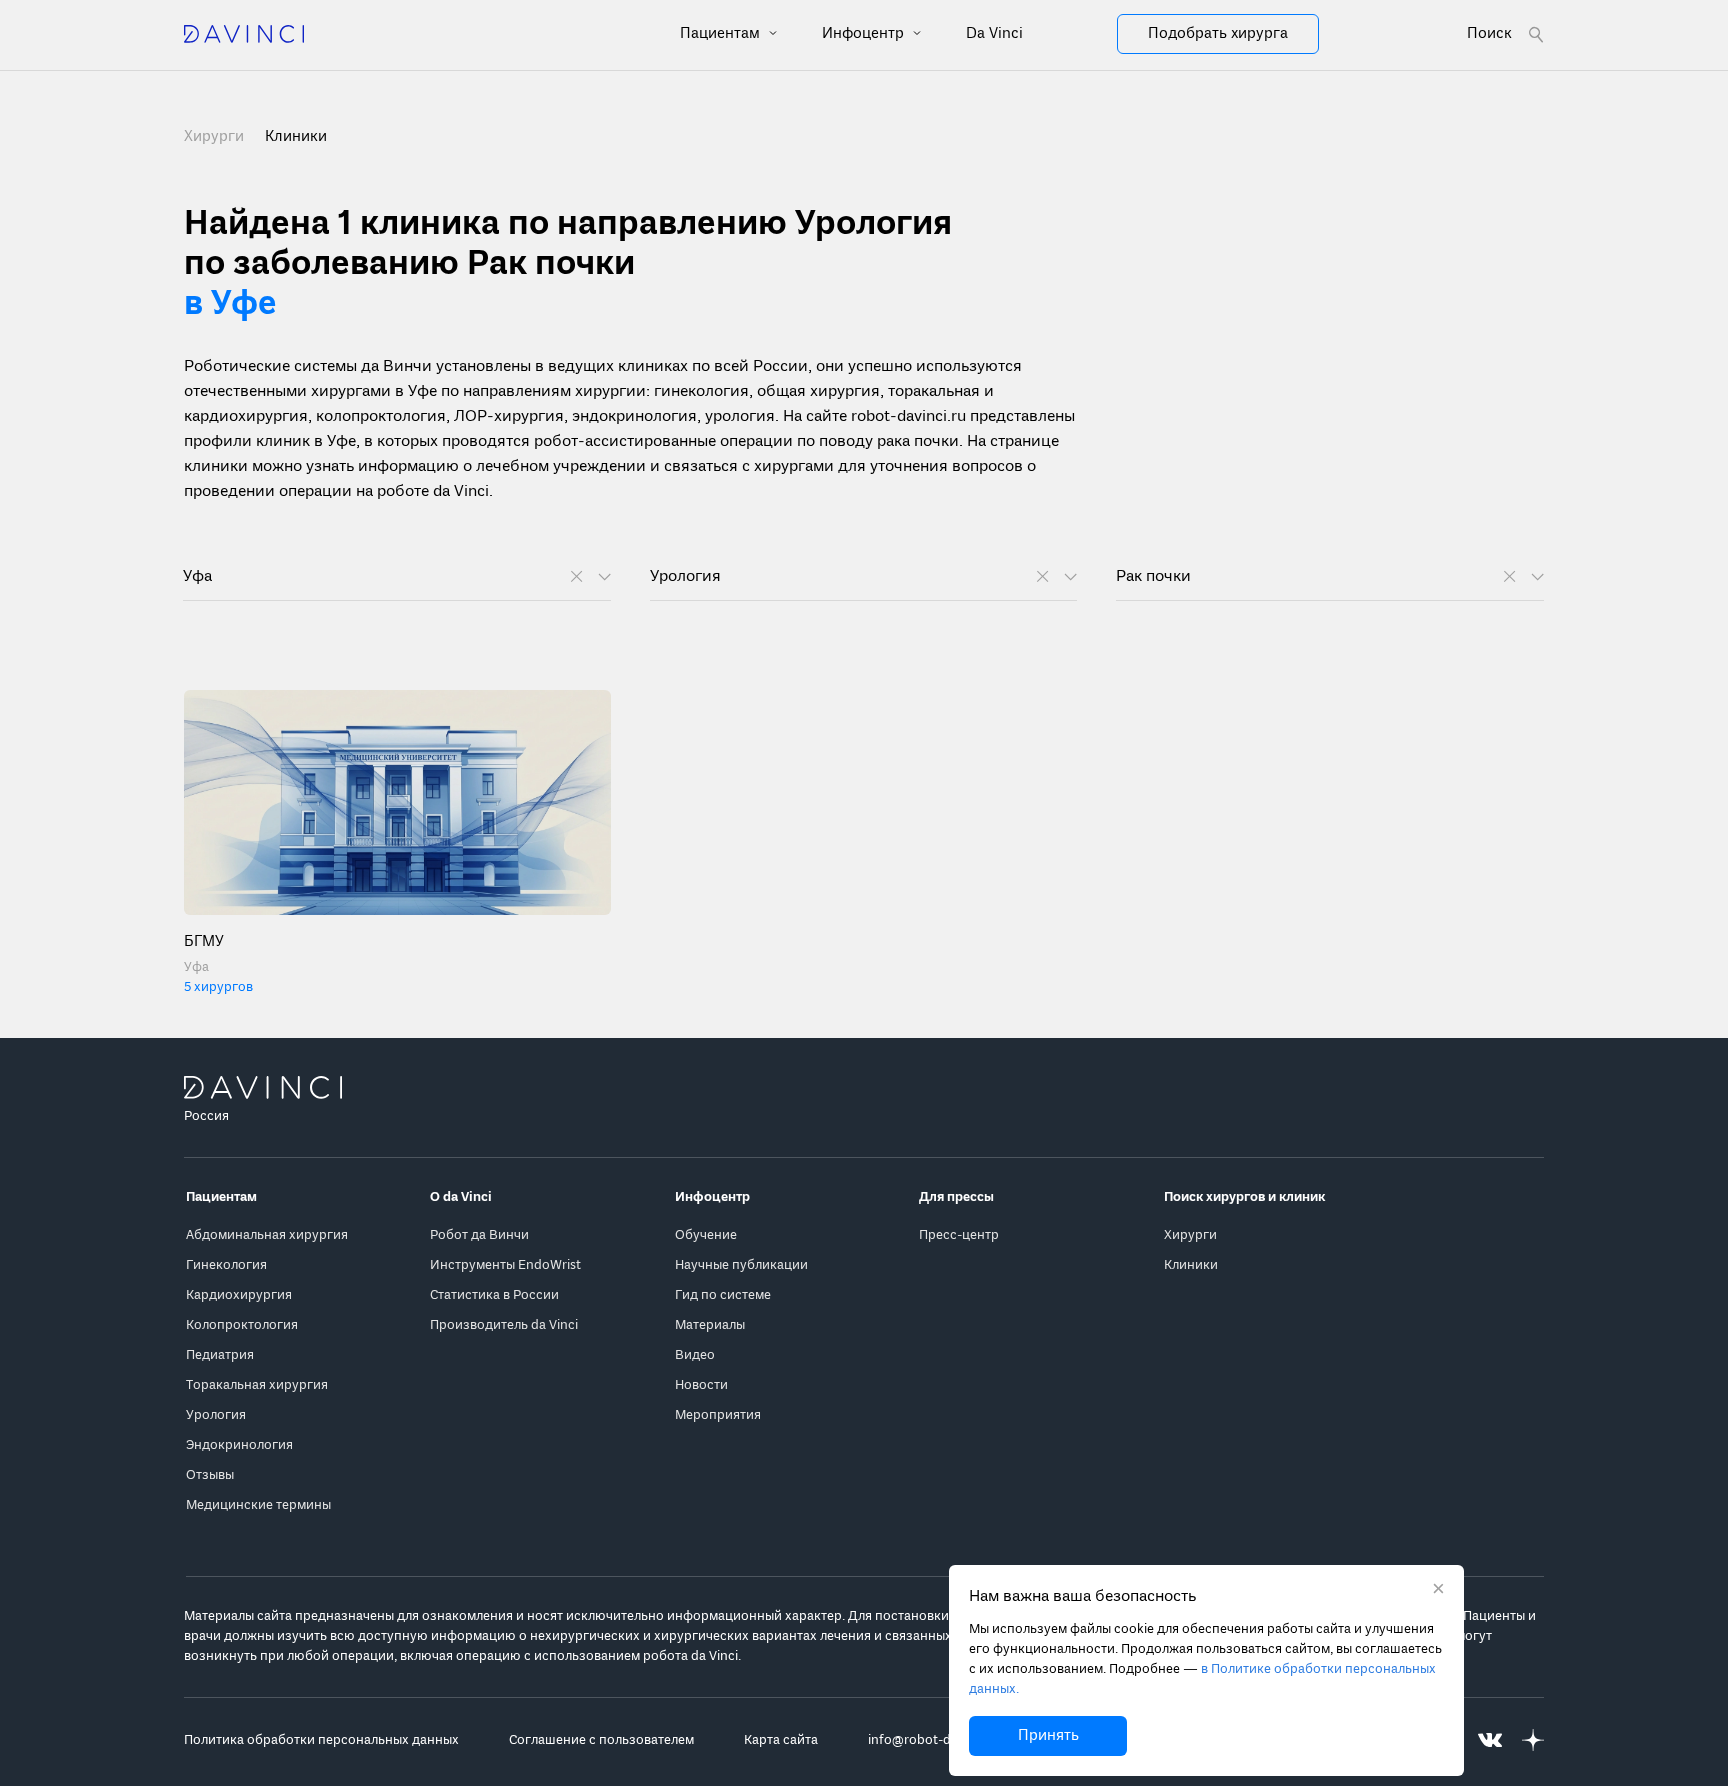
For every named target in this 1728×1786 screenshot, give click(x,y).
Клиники (1191, 1265)
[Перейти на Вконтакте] (1490, 1740)
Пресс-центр (959, 1235)
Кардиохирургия (239, 1295)
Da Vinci (994, 34)
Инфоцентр (865, 34)
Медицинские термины (258, 1505)
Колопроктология (242, 1325)
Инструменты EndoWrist (505, 1265)
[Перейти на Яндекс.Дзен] (1533, 1740)
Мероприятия (718, 1415)
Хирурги (216, 137)
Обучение (706, 1235)
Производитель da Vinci (504, 1325)
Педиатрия (220, 1355)
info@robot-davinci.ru (935, 1740)
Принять (1048, 1736)
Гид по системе (723, 1295)
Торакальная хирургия (257, 1385)
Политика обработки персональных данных (321, 1740)
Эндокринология (239, 1445)
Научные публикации (741, 1265)
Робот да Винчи (479, 1235)
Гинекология (226, 1265)
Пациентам (722, 34)
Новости (701, 1385)
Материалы (710, 1325)
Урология (216, 1415)
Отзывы (210, 1475)
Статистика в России (494, 1295)
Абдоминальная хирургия (267, 1235)
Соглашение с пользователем (601, 1740)
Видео (695, 1355)
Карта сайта (781, 1740)
